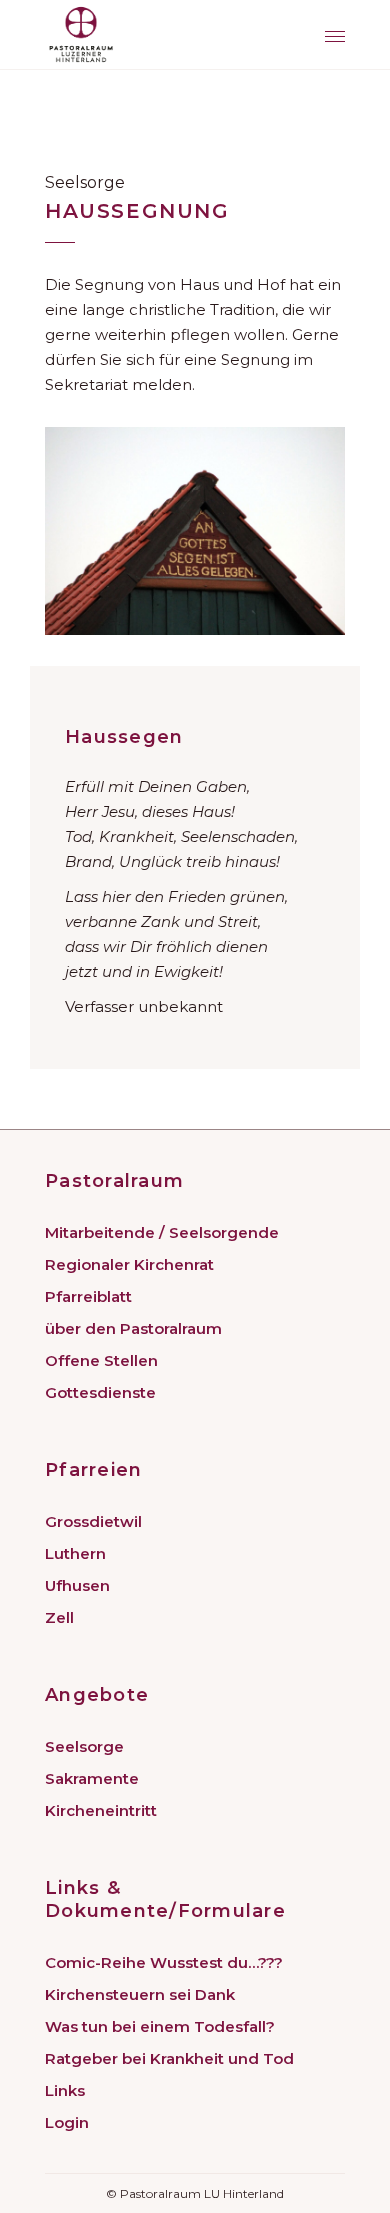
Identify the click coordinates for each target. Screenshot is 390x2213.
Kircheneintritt (101, 1810)
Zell (59, 1617)
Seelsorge (84, 1746)
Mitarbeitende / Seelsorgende (162, 1232)
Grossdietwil (93, 1521)
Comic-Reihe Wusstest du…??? (164, 1962)
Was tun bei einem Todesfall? (160, 2026)
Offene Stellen (101, 1360)
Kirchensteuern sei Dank (140, 1994)
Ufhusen (77, 1585)
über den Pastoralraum (133, 1328)
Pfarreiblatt (88, 1296)
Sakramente (92, 1778)
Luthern (75, 1553)
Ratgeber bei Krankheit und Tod (169, 2058)
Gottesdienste (100, 1392)
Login (67, 2122)
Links (65, 2090)
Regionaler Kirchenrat (129, 1264)
